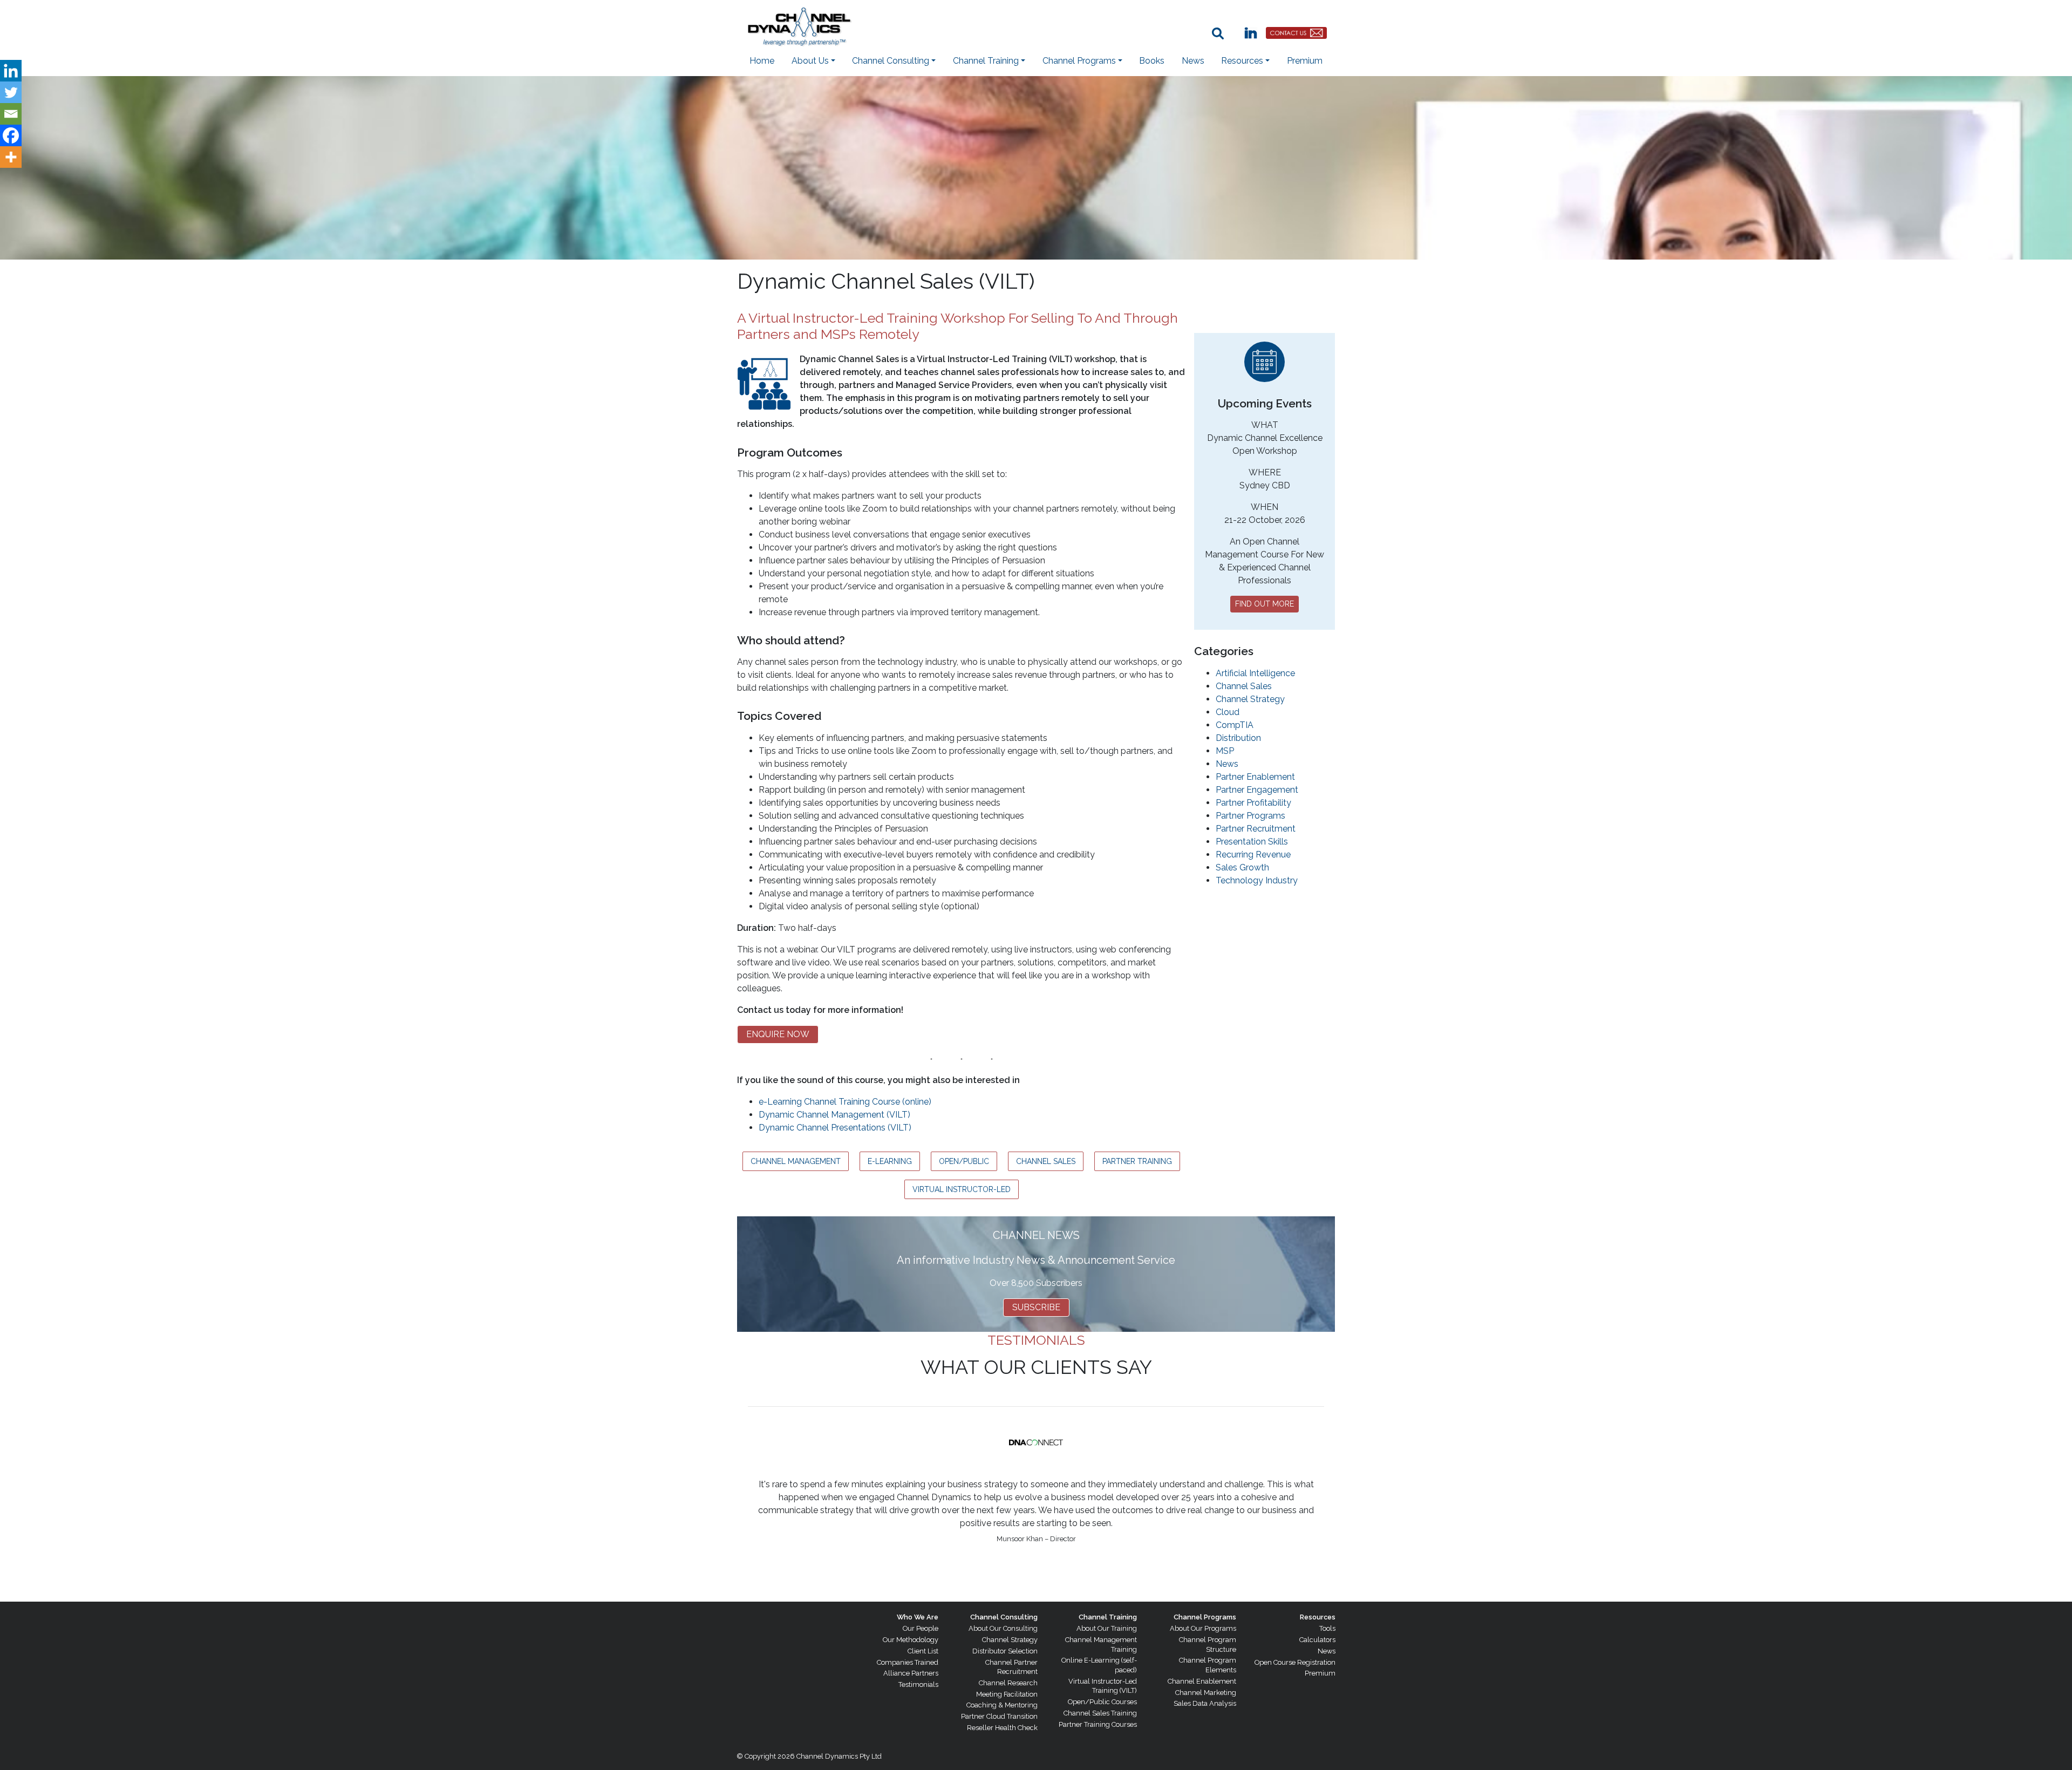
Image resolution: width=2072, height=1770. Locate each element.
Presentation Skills (1252, 842)
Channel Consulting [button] (891, 61)
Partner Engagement (1257, 790)
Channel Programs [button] (1079, 61)
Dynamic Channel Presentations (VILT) (835, 1128)
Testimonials (918, 1684)
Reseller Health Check (1002, 1728)
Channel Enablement (1202, 1681)
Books (1152, 61)
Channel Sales (1244, 686)
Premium (1305, 61)
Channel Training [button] (986, 61)
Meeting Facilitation (1007, 1694)
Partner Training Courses (1098, 1724)
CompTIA (1235, 725)
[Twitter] (11, 92)
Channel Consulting (1004, 1617)
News (1193, 61)
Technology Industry (1257, 880)
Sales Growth (1242, 867)
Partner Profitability (1253, 803)
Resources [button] (1242, 61)
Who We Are (918, 1617)
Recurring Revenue (1253, 855)
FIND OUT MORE (1265, 604)
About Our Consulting (1003, 1628)
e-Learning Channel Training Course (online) (845, 1102)
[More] (11, 157)
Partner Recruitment (1256, 829)
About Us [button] (810, 61)
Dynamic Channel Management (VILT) (834, 1115)
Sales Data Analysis (1205, 1703)
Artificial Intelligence (1255, 673)
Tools (1327, 1628)
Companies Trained (908, 1662)
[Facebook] (11, 135)
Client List (923, 1651)
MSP (1225, 751)
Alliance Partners (911, 1673)
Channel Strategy (1250, 699)
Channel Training (1108, 1617)
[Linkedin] (11, 71)
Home (762, 61)
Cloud (1228, 712)
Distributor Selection (1005, 1651)
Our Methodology (911, 1640)
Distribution (1238, 738)
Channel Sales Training (1100, 1713)
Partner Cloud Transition (999, 1716)
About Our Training (1107, 1628)
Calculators (1317, 1640)
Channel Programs (1205, 1617)
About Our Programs (1203, 1628)
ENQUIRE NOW (778, 1034)
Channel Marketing (1206, 1693)
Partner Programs (1250, 816)
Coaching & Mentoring (1002, 1705)
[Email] (11, 114)
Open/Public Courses (1102, 1702)
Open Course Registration (1295, 1662)
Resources (1318, 1617)
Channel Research (1008, 1683)
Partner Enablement (1255, 777)
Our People (921, 1628)
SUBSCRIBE (1036, 1307)
